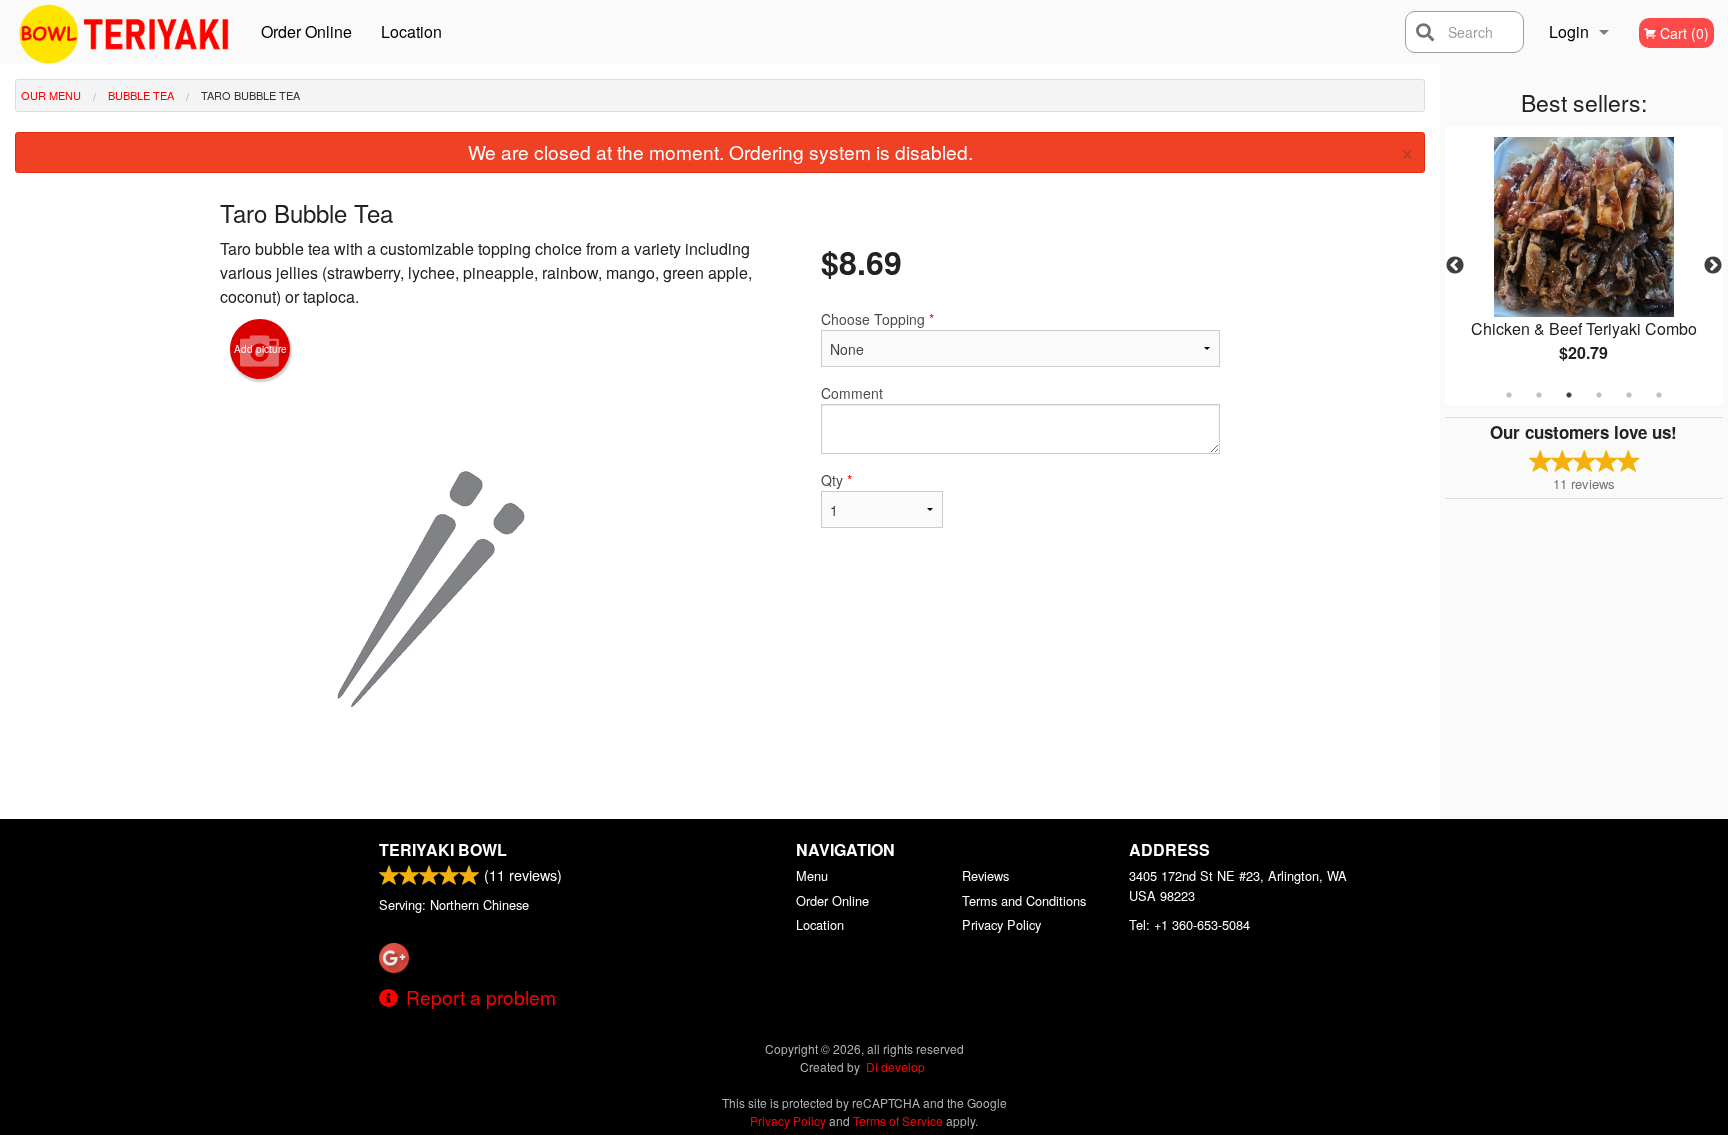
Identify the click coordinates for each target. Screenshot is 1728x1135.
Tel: (1189, 924)
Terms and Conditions (1024, 900)
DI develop (895, 1066)
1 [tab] (1509, 395)
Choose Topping (877, 319)
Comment (852, 393)
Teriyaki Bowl (443, 849)
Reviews (985, 875)
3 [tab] (1569, 395)
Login (1569, 31)
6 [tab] (1659, 395)
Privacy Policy (1001, 924)
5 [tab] (1629, 395)
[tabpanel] (1584, 266)
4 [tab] (1599, 395)
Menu (812, 875)
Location (411, 31)
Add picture (260, 349)
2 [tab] (1539, 395)
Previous (1455, 266)
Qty (836, 480)
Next (1713, 266)
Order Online (306, 31)
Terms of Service (898, 1120)
